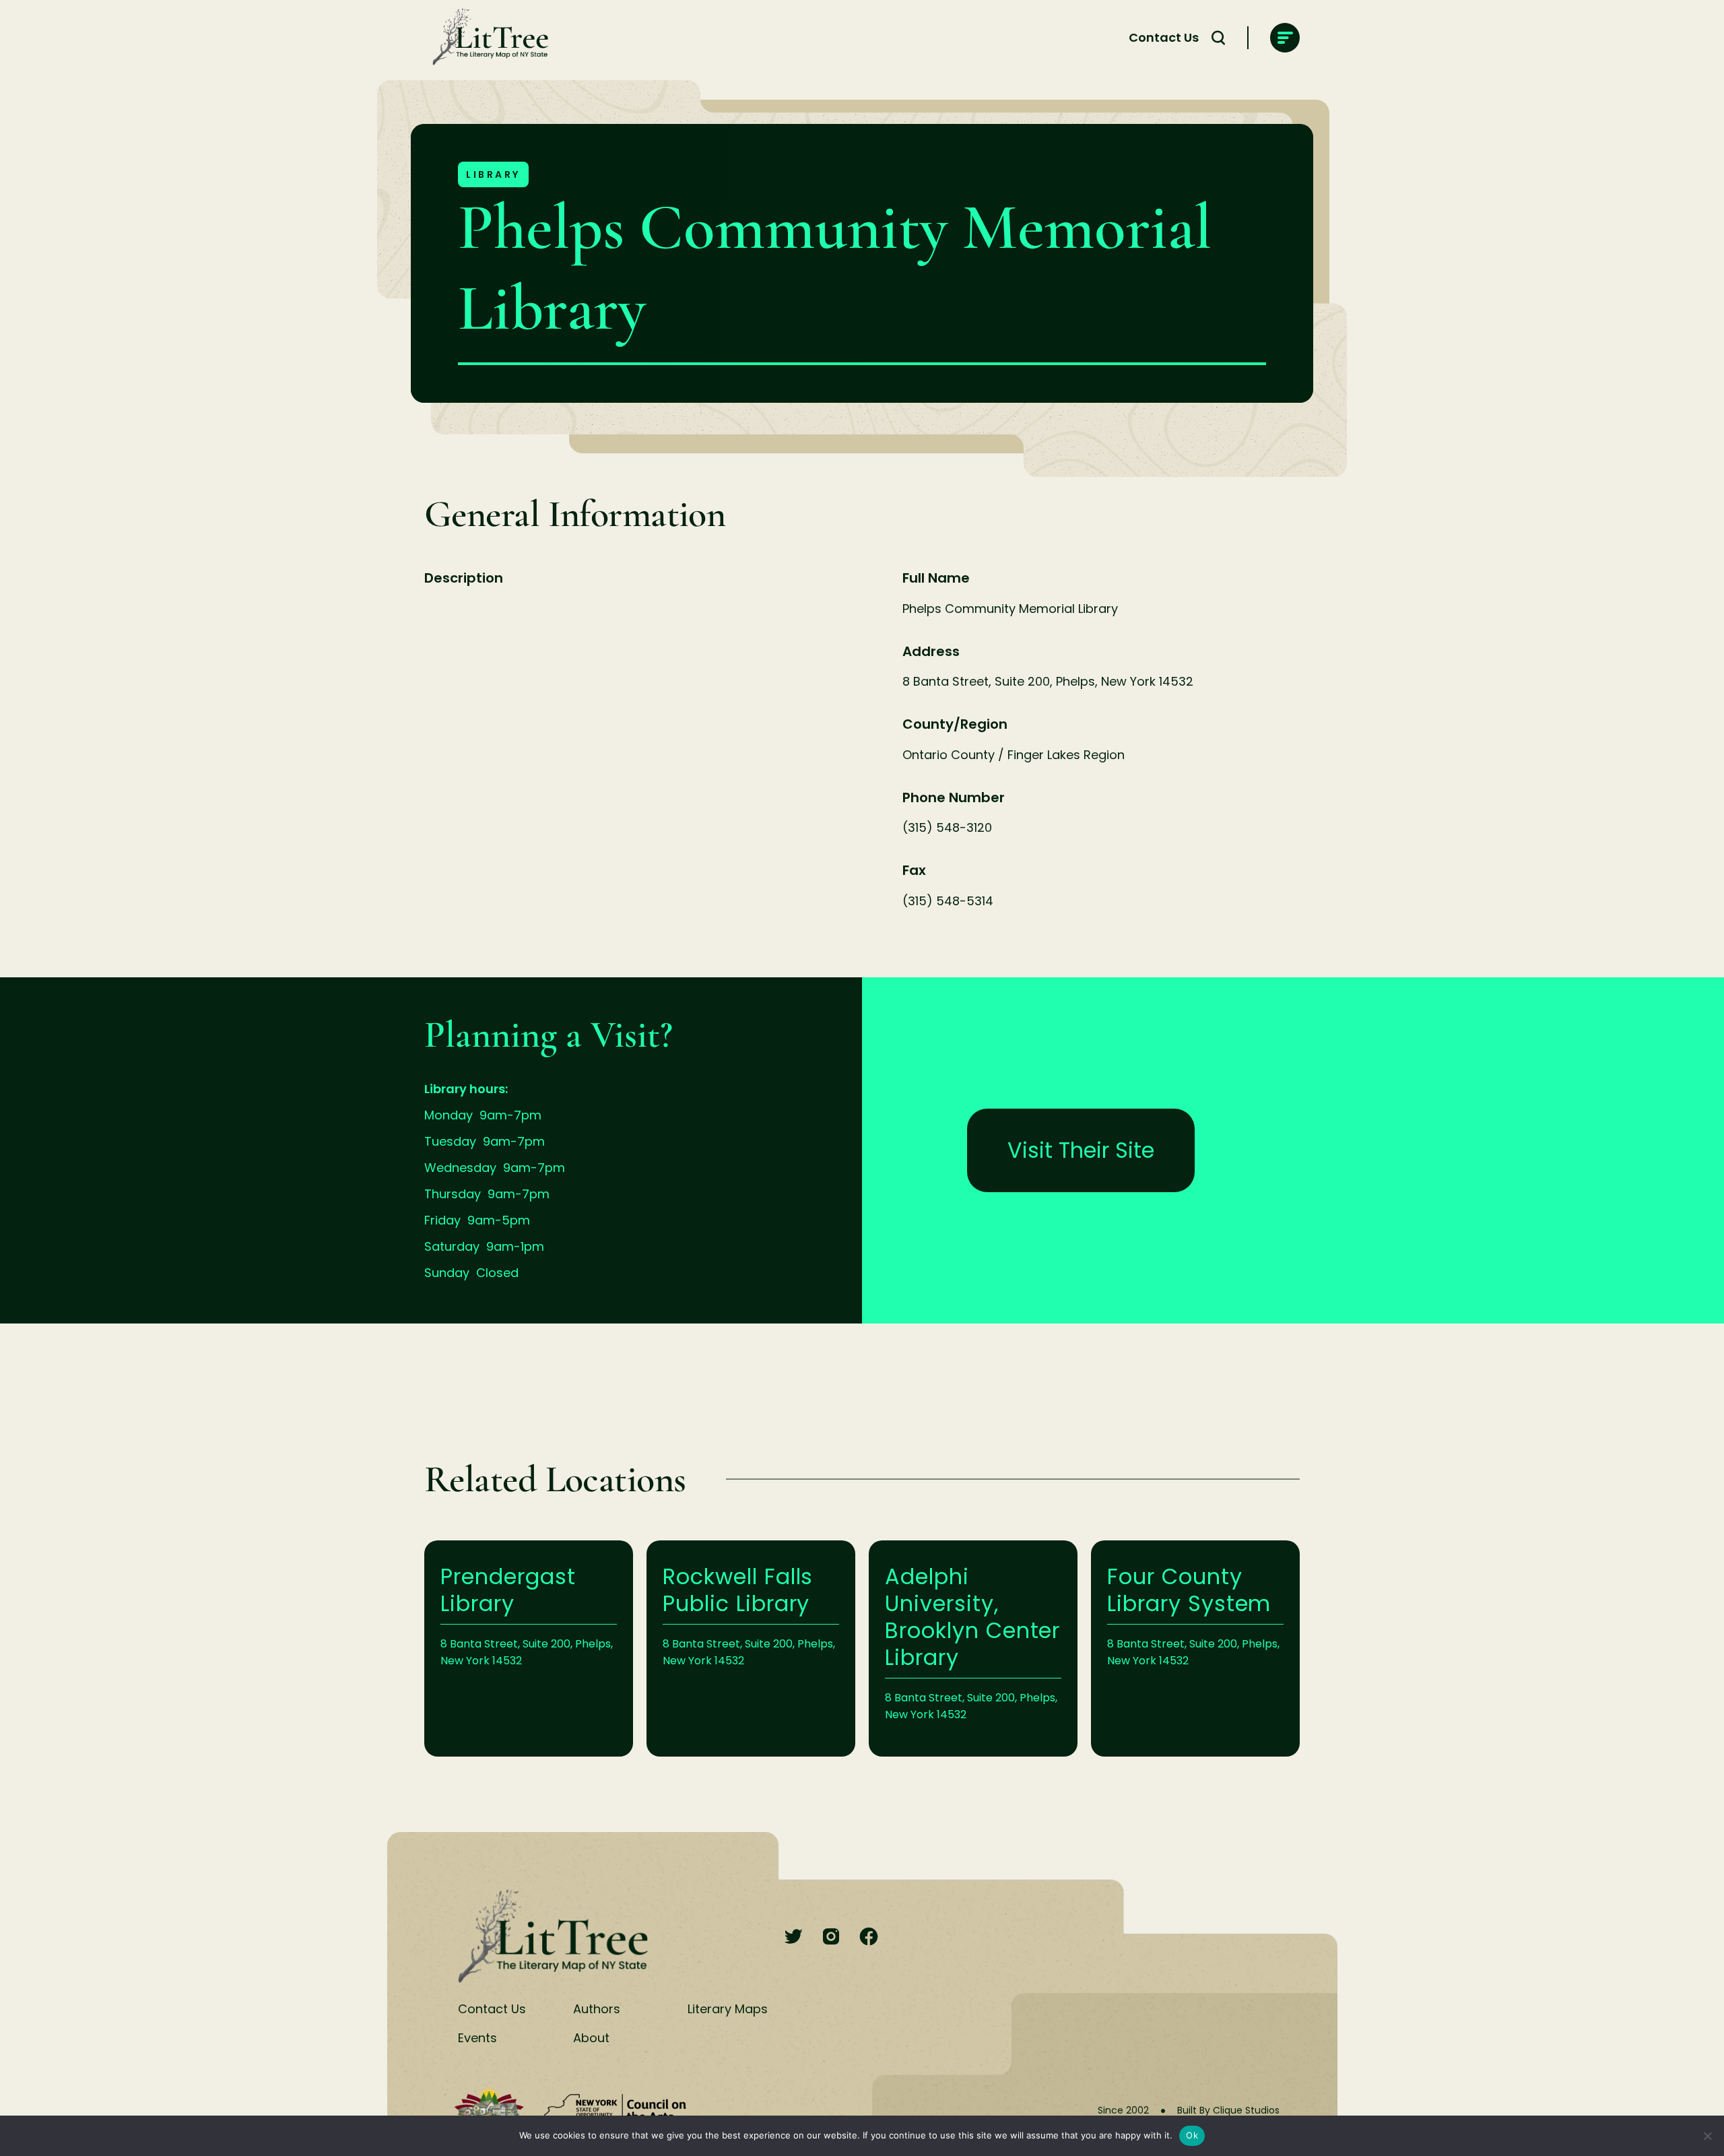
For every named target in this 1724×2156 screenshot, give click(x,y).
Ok (1192, 2135)
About (591, 2038)
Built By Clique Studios (1228, 2110)
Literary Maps (728, 2009)
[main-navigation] (1285, 38)
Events (477, 2038)
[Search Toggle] (1218, 38)
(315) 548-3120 (947, 827)
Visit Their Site (1081, 1150)
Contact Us (1164, 37)
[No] (1707, 2136)
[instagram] (831, 1937)
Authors (597, 2009)
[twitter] (793, 1937)
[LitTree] (486, 38)
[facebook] (869, 1937)
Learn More (529, 1648)
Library (493, 174)
